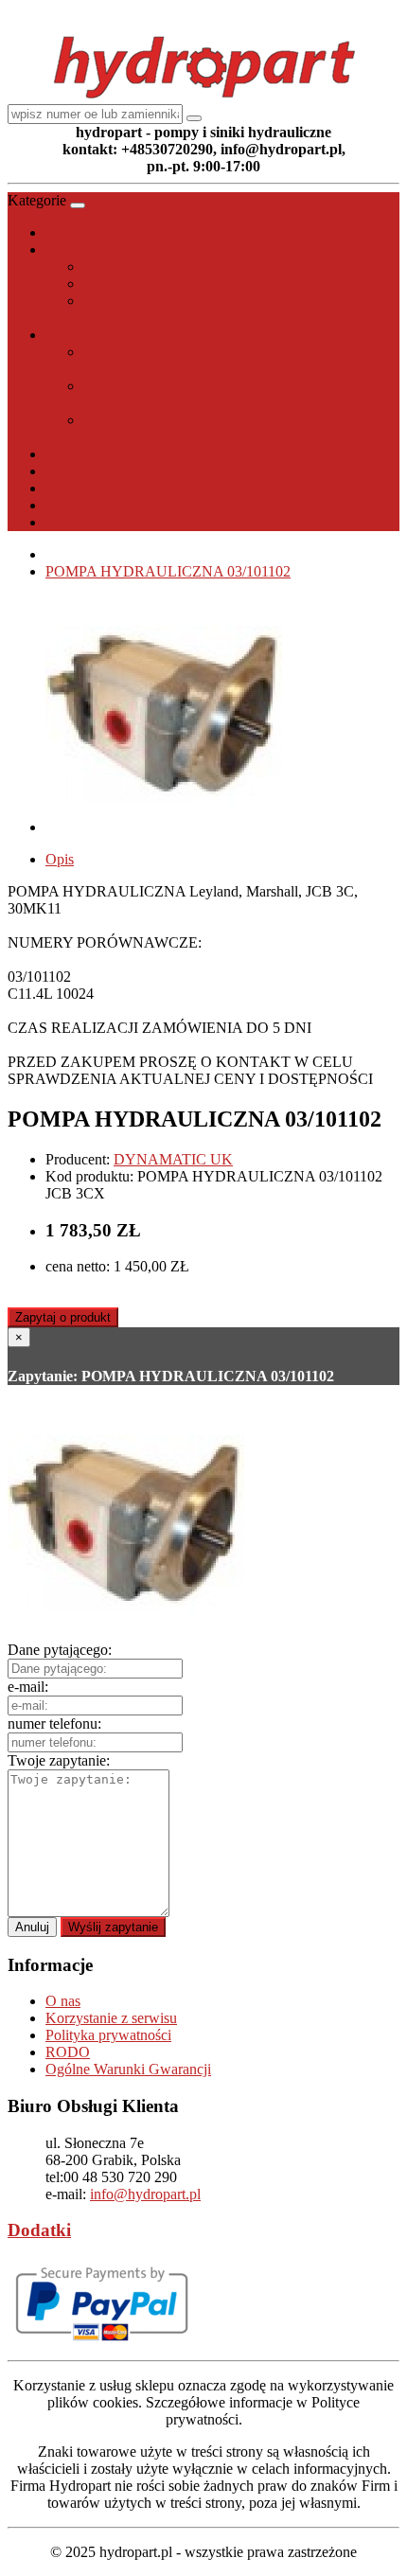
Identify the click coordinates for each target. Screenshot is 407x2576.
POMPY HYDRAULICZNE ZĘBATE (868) (221, 284)
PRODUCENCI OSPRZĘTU (136, 471)
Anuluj (32, 1927)
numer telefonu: (54, 1723)
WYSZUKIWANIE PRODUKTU (150, 505)
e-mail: (28, 1687)
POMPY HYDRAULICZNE (134, 249)
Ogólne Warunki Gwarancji (128, 2069)
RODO (68, 2052)
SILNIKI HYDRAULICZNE (136, 335)
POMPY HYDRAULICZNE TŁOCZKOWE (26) (237, 266)
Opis (60, 859)
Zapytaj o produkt (63, 1317)
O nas (63, 2001)
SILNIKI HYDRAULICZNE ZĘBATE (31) (219, 420)
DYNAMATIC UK (173, 1159)
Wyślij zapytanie (113, 1927)
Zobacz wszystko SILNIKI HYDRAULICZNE (190, 437)
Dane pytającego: (60, 1650)
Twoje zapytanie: (59, 1760)
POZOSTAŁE (89, 454)
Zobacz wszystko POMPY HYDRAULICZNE (188, 318)
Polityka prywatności (108, 2035)
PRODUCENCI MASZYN (130, 488)
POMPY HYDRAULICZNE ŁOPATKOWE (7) (231, 301)
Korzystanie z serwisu (111, 2018)
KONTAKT (83, 522)
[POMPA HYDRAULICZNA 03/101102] (164, 827)
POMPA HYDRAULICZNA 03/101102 (168, 571)
